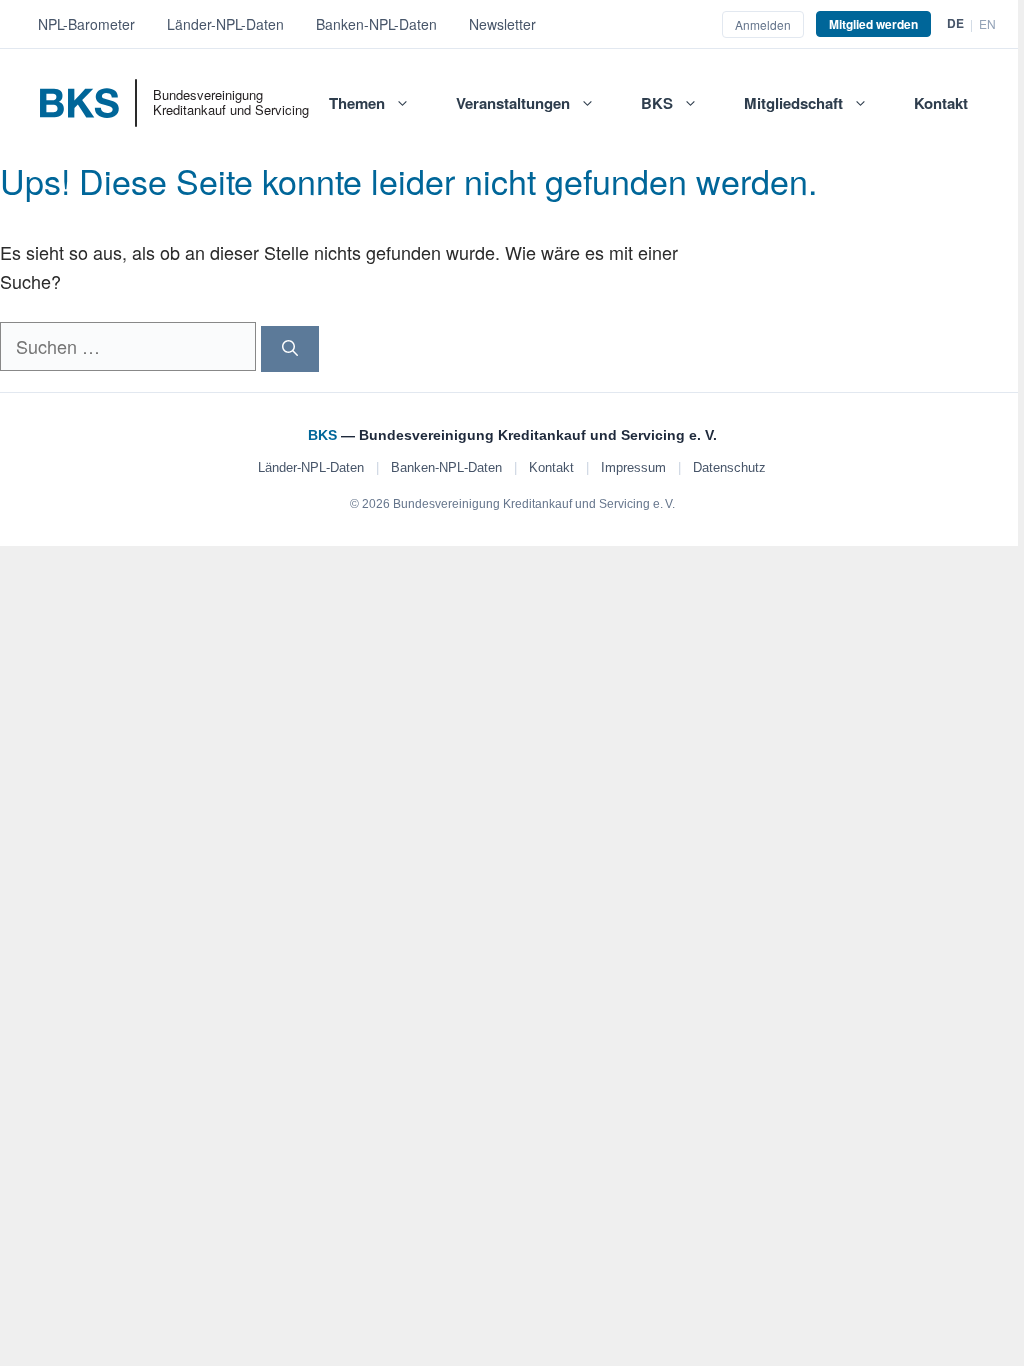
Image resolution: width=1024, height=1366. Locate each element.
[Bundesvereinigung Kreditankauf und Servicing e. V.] (96, 110)
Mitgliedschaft (793, 103)
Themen (357, 103)
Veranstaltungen (513, 103)
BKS (657, 103)
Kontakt (941, 103)
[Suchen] (290, 349)
